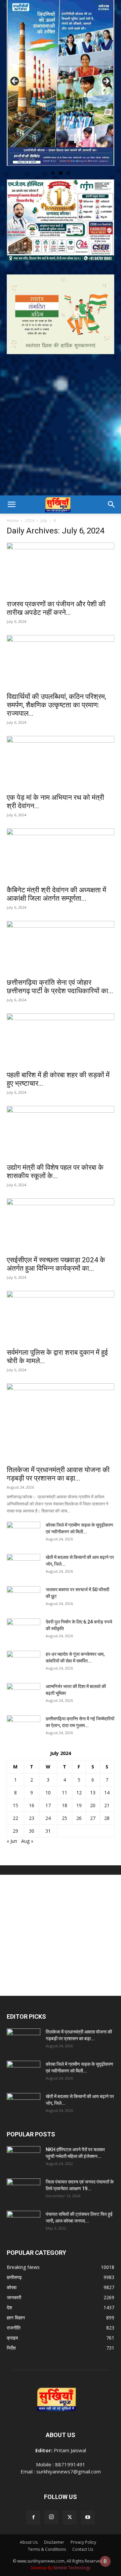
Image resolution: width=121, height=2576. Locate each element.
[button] (11, 502)
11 (65, 1790)
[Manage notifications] (105, 2561)
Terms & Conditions (47, 2547)
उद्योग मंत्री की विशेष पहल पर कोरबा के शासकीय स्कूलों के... (55, 1169)
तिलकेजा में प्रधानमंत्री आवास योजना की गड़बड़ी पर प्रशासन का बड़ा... (58, 1472)
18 (65, 1803)
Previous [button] (15, 80)
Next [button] (106, 80)
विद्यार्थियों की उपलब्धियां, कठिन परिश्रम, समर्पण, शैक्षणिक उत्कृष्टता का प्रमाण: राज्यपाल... (56, 703)
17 (48, 1803)
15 (15, 1803)
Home (13, 518)
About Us (29, 2540)
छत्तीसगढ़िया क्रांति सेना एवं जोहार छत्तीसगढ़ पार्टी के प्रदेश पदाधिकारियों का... (60, 984)
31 (48, 1828)
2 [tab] (61, 171)
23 (32, 1816)
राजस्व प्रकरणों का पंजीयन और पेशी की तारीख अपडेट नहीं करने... (56, 606)
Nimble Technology (72, 2565)
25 (65, 1816)
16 (32, 1803)
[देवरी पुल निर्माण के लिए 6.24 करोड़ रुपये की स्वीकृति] (24, 1628)
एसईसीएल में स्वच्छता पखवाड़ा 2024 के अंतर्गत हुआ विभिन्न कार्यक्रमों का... (56, 1262)
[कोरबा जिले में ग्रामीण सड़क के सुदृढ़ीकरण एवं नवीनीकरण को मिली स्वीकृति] (24, 1531)
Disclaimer (54, 2540)
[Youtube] (88, 2515)
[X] (70, 2515)
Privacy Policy (83, 2540)
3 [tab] (68, 171)
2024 (30, 518)
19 (79, 1803)
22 (15, 1816)
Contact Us (83, 2547)
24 (48, 1816)
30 (32, 1828)
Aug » (27, 1839)
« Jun (12, 1839)
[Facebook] (33, 2515)
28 (107, 1816)
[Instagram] (51, 2515)
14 (107, 1790)
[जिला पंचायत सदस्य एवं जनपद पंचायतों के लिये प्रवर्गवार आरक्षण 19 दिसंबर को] (24, 2188)
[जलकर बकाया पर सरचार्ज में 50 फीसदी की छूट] (24, 1596)
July (44, 518)
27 (93, 1816)
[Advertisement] (61, 429)
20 (93, 1803)
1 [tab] (53, 171)
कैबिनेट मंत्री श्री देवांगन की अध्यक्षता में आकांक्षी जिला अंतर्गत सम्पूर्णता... (56, 892)
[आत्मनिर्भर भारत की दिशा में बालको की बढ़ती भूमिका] (24, 1692)
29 (15, 1828)
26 (79, 1816)
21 (107, 1803)
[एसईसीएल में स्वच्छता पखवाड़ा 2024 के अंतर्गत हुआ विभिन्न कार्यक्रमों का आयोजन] (61, 1223)
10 (48, 1790)
